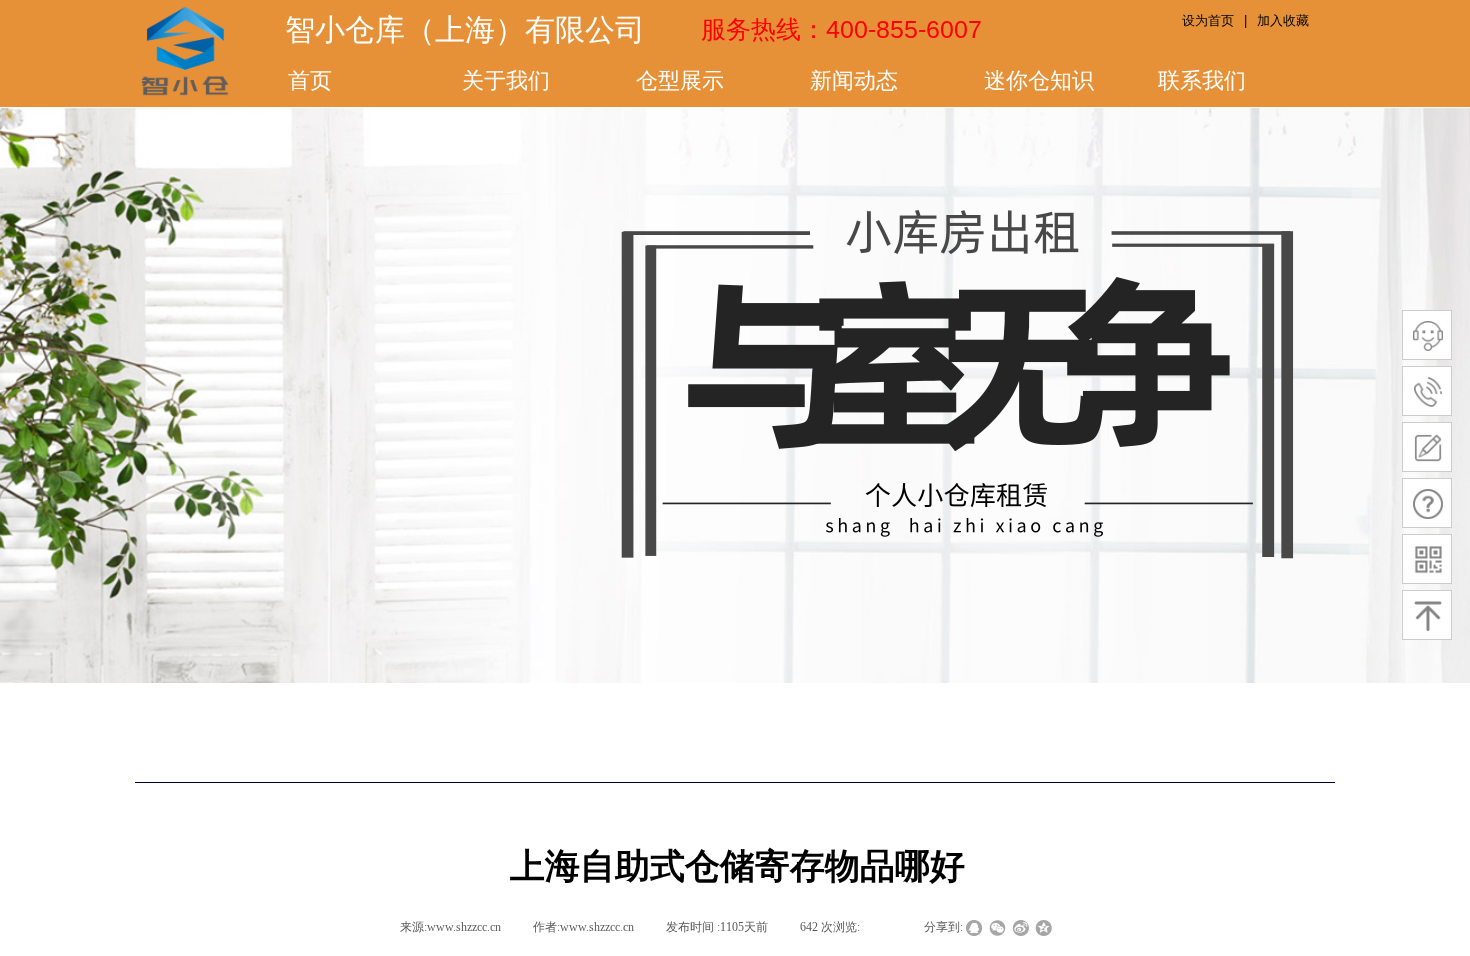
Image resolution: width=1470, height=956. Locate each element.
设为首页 (1208, 20)
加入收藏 (1283, 20)
